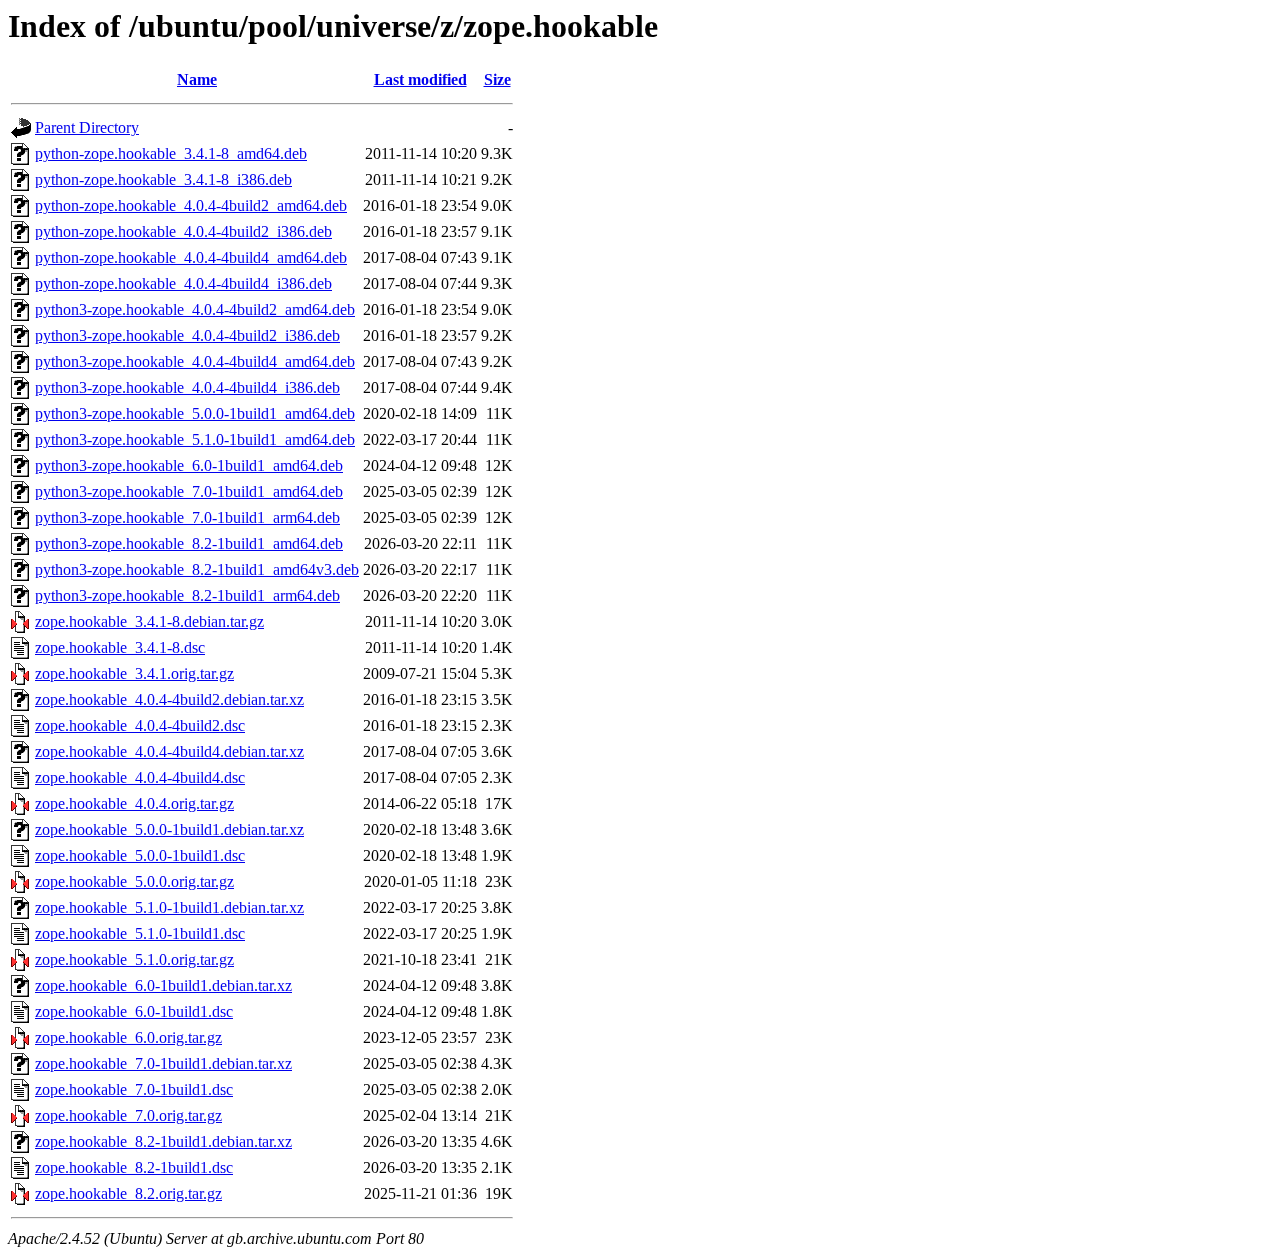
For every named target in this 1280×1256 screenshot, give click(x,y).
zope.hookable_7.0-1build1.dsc (134, 1089)
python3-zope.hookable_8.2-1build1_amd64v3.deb (197, 569)
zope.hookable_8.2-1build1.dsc (134, 1167)
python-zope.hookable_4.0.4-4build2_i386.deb (183, 231)
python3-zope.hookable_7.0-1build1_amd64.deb (189, 491)
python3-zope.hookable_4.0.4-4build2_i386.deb (187, 335)
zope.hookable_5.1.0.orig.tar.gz (134, 959)
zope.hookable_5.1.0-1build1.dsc (140, 933)
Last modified (420, 79)
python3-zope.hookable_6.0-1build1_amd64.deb (189, 465)
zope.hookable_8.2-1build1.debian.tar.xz (163, 1141)
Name (197, 79)
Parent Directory (87, 127)
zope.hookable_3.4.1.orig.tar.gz (134, 673)
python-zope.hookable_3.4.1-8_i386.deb (163, 179)
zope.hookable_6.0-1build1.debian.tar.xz (163, 985)
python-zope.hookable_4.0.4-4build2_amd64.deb (191, 205)
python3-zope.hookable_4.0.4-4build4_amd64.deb (195, 361)
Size (497, 79)
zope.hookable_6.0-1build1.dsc (134, 1011)
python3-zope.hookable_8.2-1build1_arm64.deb (187, 595)
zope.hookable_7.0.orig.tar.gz (128, 1115)
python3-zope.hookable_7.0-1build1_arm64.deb (187, 517)
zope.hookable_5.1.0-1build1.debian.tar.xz (169, 907)
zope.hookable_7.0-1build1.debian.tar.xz (163, 1063)
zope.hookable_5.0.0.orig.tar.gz (134, 881)
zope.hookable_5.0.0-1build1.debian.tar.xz (169, 829)
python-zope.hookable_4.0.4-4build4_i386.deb (183, 283)
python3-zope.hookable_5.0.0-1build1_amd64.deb (195, 413)
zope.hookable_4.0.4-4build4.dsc (140, 777)
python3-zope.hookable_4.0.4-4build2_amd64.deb (195, 309)
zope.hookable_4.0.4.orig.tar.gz (134, 803)
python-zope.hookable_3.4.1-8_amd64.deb (171, 153)
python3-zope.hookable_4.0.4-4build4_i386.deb (187, 387)
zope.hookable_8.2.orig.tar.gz (128, 1193)
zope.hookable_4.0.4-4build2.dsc (140, 725)
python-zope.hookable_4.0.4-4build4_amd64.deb (191, 257)
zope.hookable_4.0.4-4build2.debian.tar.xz (169, 699)
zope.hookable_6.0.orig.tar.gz (128, 1037)
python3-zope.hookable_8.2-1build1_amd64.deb (189, 543)
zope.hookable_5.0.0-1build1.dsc (140, 855)
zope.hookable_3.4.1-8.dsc (120, 647)
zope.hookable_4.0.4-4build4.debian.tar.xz (169, 751)
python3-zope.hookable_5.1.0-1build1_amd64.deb (195, 439)
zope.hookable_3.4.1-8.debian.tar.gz (149, 621)
